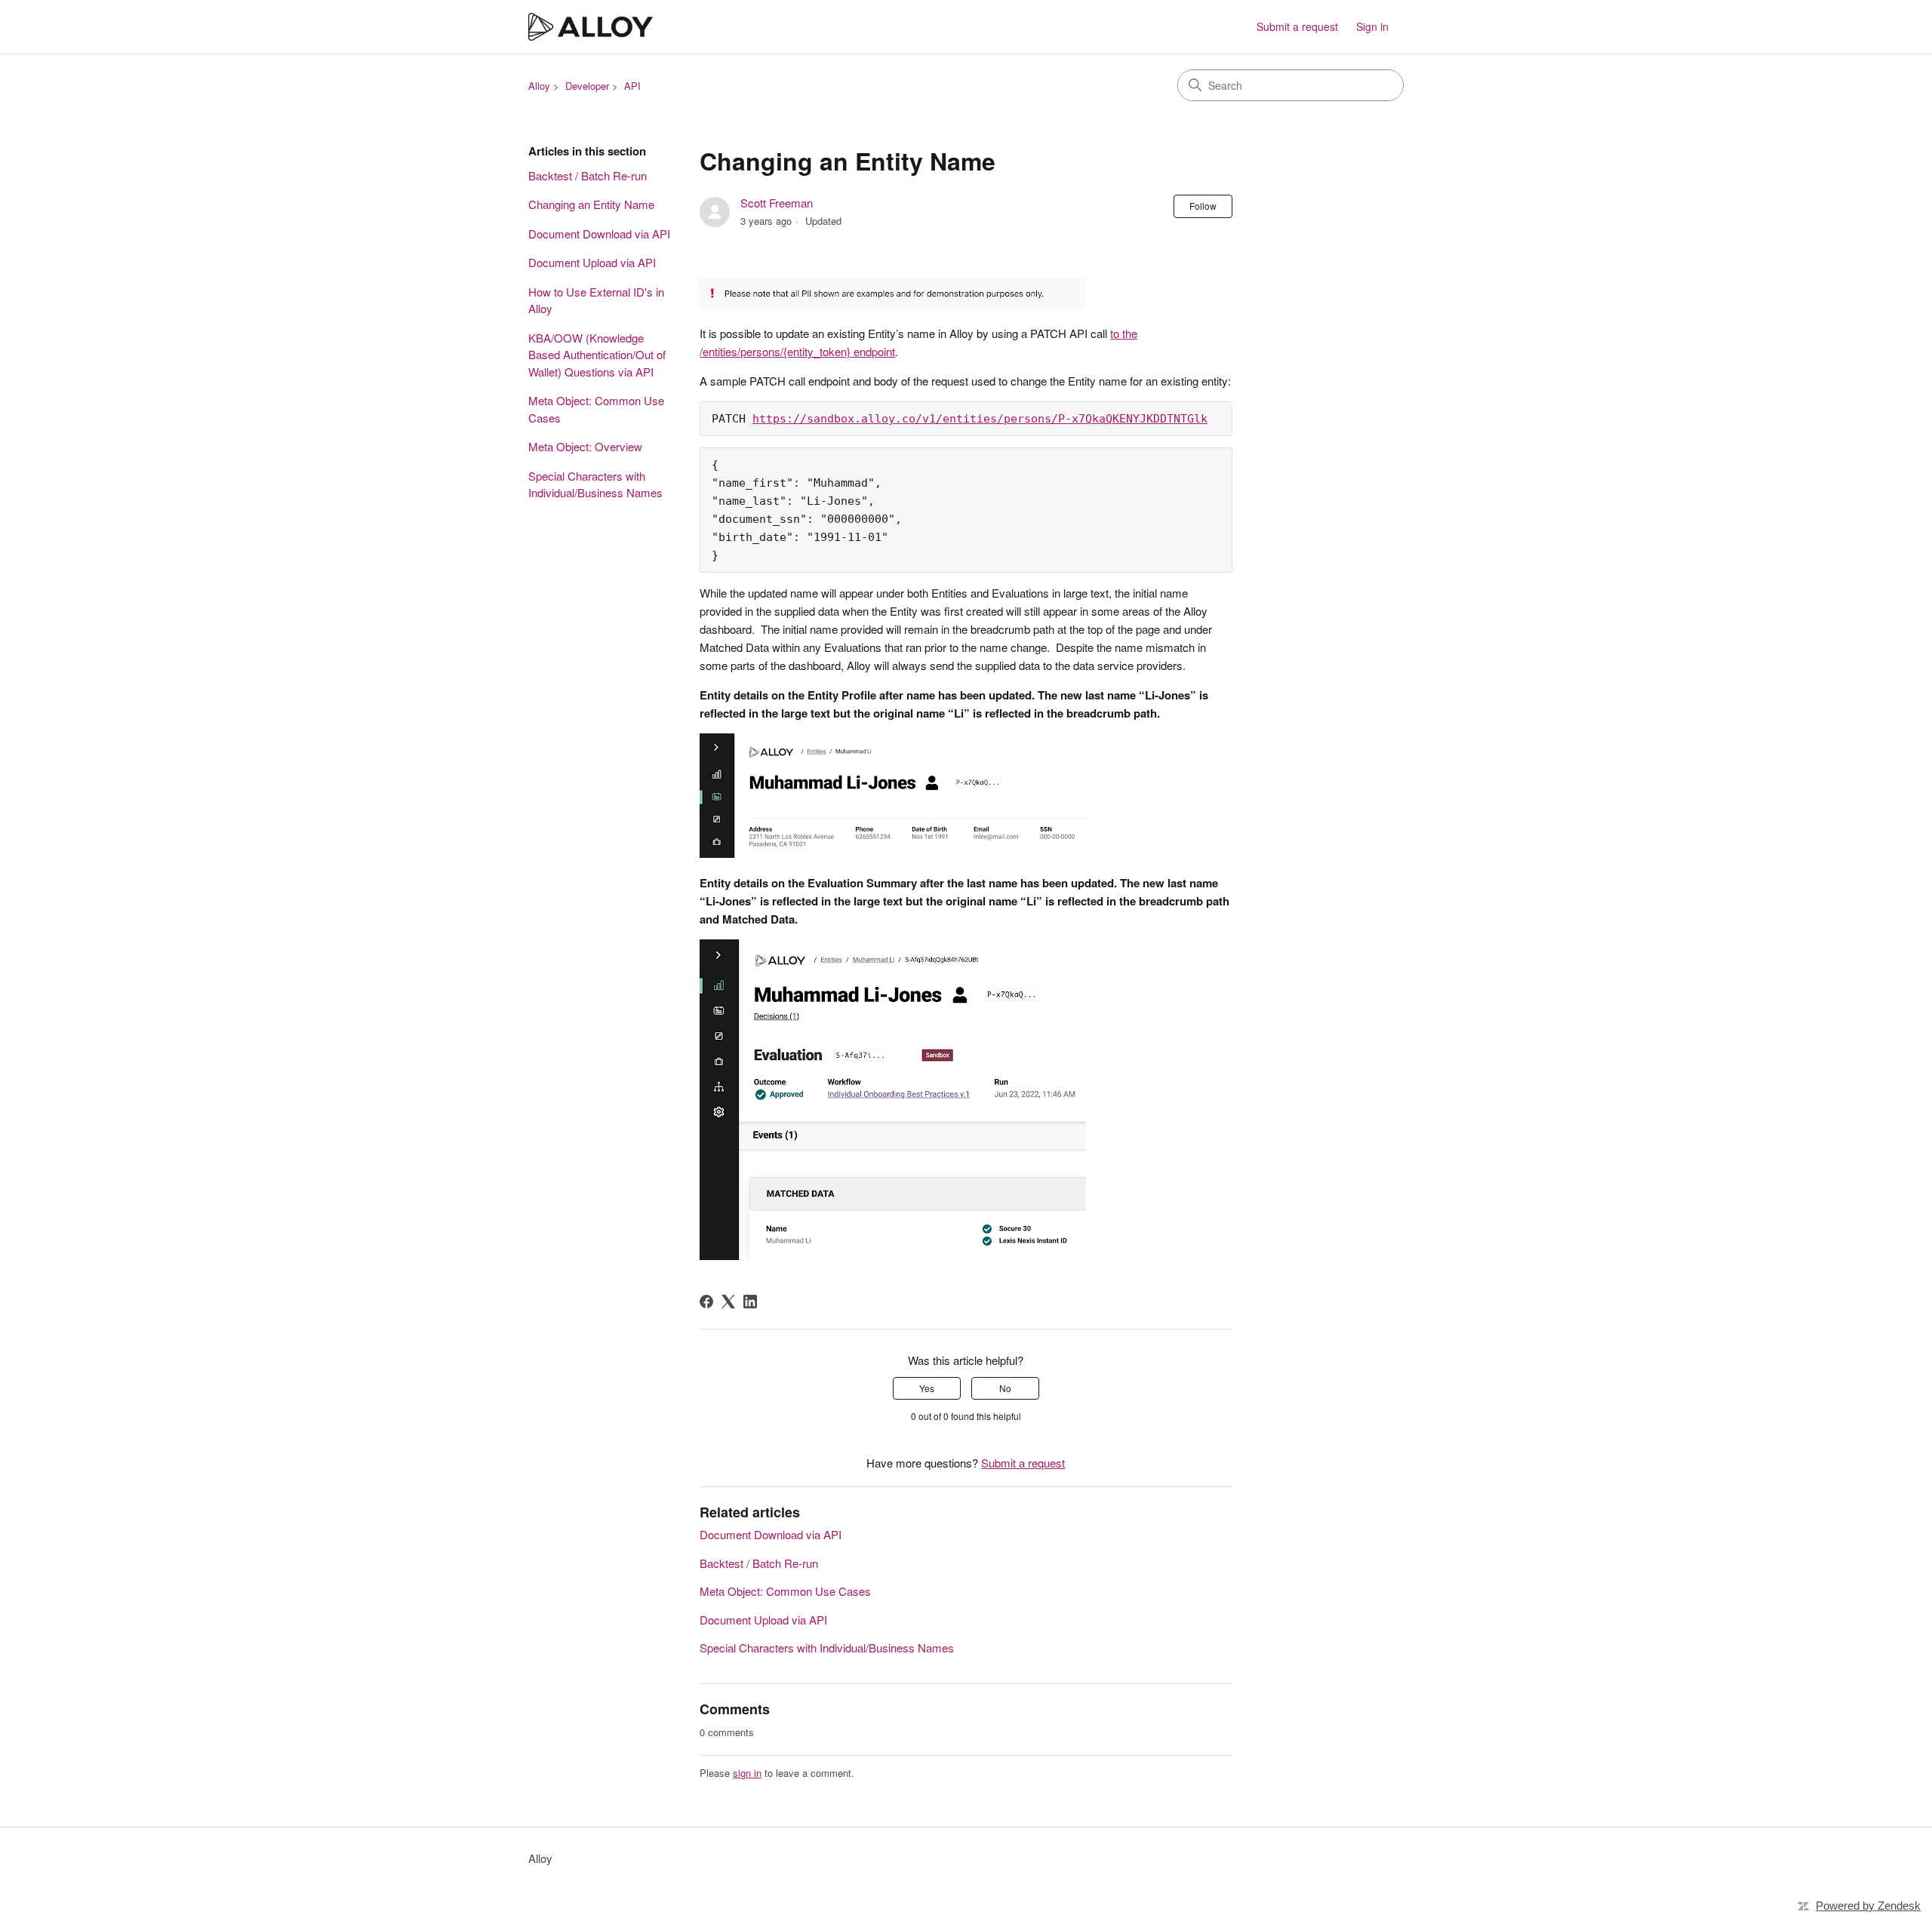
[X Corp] (728, 1302)
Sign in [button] (1372, 26)
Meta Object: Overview (585, 446)
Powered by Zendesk (1868, 1906)
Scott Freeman (777, 203)
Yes (927, 1388)
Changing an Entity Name (591, 204)
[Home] (591, 27)
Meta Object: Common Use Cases (596, 409)
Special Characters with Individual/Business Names (595, 484)
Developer (587, 86)
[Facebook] (706, 1302)
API (632, 86)
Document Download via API (599, 234)
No (1005, 1388)
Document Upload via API (592, 262)
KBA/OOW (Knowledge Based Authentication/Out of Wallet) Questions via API (597, 355)
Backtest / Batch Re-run (588, 175)
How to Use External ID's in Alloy (596, 300)
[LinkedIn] (750, 1302)
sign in (747, 1773)
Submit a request (1297, 26)
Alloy (539, 86)
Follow (1203, 206)
